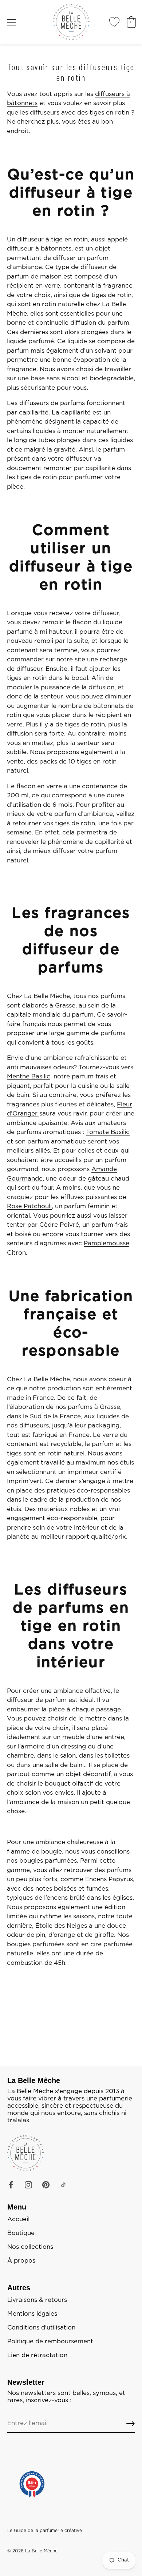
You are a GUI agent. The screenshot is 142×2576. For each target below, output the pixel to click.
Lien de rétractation (37, 2355)
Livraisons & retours (37, 2300)
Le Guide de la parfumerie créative (45, 2531)
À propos (21, 2261)
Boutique (21, 2233)
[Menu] (12, 22)
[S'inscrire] (131, 2424)
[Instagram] (28, 2185)
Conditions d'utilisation (41, 2328)
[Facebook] (11, 2185)
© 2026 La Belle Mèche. (33, 2551)
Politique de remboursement (50, 2341)
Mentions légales (32, 2314)
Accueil (18, 2219)
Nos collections (30, 2247)
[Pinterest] (46, 2185)
